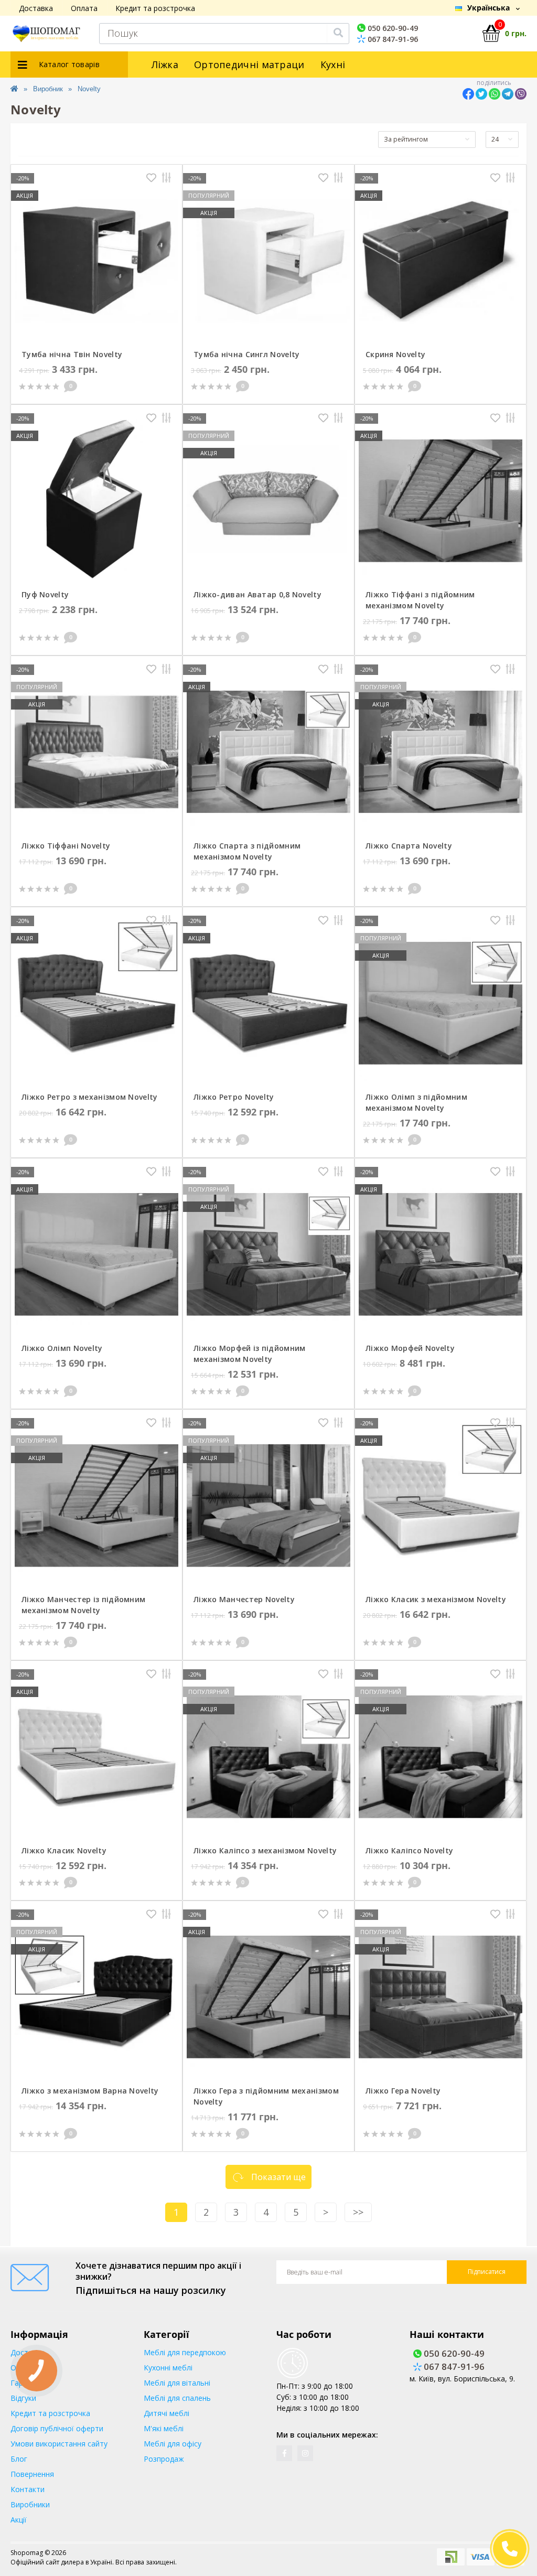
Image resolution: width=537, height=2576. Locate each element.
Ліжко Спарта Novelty (409, 846)
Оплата (84, 8)
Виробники (30, 2504)
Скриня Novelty (395, 354)
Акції (19, 2520)
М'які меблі (164, 2428)
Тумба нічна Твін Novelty (72, 354)
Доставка (36, 8)
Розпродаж (164, 2459)
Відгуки (23, 2398)
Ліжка (165, 65)
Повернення (32, 2474)
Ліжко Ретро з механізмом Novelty (90, 1097)
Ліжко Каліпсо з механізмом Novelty (265, 1850)
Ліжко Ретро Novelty (234, 1097)
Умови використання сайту (59, 2444)
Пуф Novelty (45, 594)
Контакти (28, 2489)
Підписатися (487, 2272)
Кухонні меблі (168, 2368)
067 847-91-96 (392, 39)
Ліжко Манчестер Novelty (244, 1599)
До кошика (145, 386)
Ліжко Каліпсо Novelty (409, 1850)
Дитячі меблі (167, 2413)
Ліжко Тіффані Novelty (66, 846)
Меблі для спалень (177, 2398)
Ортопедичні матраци (249, 65)
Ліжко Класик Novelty (64, 1850)
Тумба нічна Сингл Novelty (247, 354)
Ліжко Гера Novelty (403, 2091)
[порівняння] (167, 179)
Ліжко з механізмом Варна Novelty (90, 2091)
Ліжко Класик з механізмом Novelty (436, 1599)
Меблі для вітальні (177, 2383)
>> (358, 2212)
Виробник (48, 89)
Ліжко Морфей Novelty (410, 1348)
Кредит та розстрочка (155, 8)
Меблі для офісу (173, 2444)
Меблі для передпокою (185, 2352)
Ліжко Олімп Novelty (62, 1348)
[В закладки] (151, 179)
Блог (19, 2459)
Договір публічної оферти (57, 2428)
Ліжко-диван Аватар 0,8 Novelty (257, 594)
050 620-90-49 (392, 28)
